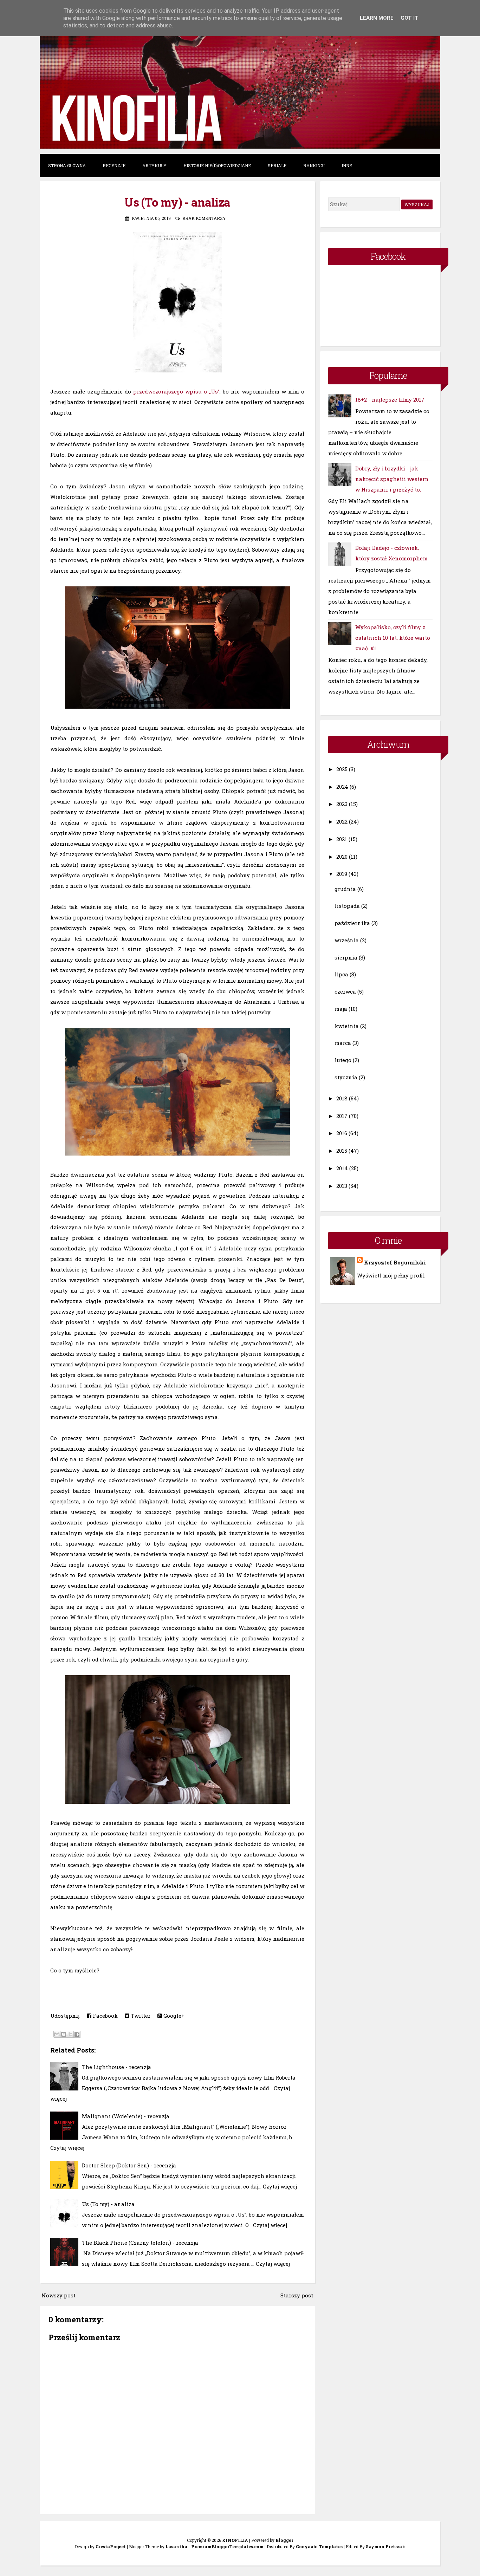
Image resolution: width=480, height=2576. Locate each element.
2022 (342, 821)
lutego (343, 1060)
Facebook (105, 2016)
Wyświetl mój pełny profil (391, 1275)
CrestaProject (111, 2546)
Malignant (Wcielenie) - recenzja (126, 2116)
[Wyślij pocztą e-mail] (57, 2034)
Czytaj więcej (67, 2148)
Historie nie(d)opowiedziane (217, 165)
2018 (342, 1098)
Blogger (284, 2540)
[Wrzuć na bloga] (64, 2034)
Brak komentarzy (204, 218)
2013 (342, 1186)
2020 (342, 857)
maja (341, 1009)
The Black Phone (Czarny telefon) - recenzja (140, 2243)
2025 (342, 769)
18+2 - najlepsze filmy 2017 (390, 399)
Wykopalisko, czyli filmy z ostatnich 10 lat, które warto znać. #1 (393, 638)
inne (347, 165)
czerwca (345, 991)
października (352, 923)
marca (343, 1043)
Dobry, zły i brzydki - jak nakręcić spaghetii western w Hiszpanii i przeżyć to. (392, 479)
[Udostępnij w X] (70, 2034)
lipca (341, 974)
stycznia (346, 1077)
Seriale (277, 165)
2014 (342, 1168)
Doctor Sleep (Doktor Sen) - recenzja (129, 2165)
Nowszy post (59, 2295)
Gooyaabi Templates (319, 2546)
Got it (410, 18)
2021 (342, 839)
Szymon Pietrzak (385, 2546)
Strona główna (67, 165)
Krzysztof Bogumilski (395, 1262)
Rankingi (314, 165)
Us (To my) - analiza (177, 202)
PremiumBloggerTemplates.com (227, 2546)
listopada (347, 906)
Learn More (377, 18)
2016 (342, 1133)
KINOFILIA (235, 2540)
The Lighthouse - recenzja (116, 2067)
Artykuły (154, 165)
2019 (342, 874)
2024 (342, 787)
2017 (342, 1116)
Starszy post (297, 2295)
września (347, 940)
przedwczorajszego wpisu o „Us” (176, 391)
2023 (342, 804)
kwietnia (347, 1026)
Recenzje (114, 165)
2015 (342, 1151)
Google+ (173, 2016)
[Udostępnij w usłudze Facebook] (77, 2034)
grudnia (345, 889)
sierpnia (346, 957)
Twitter (140, 2016)
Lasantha (176, 2546)
